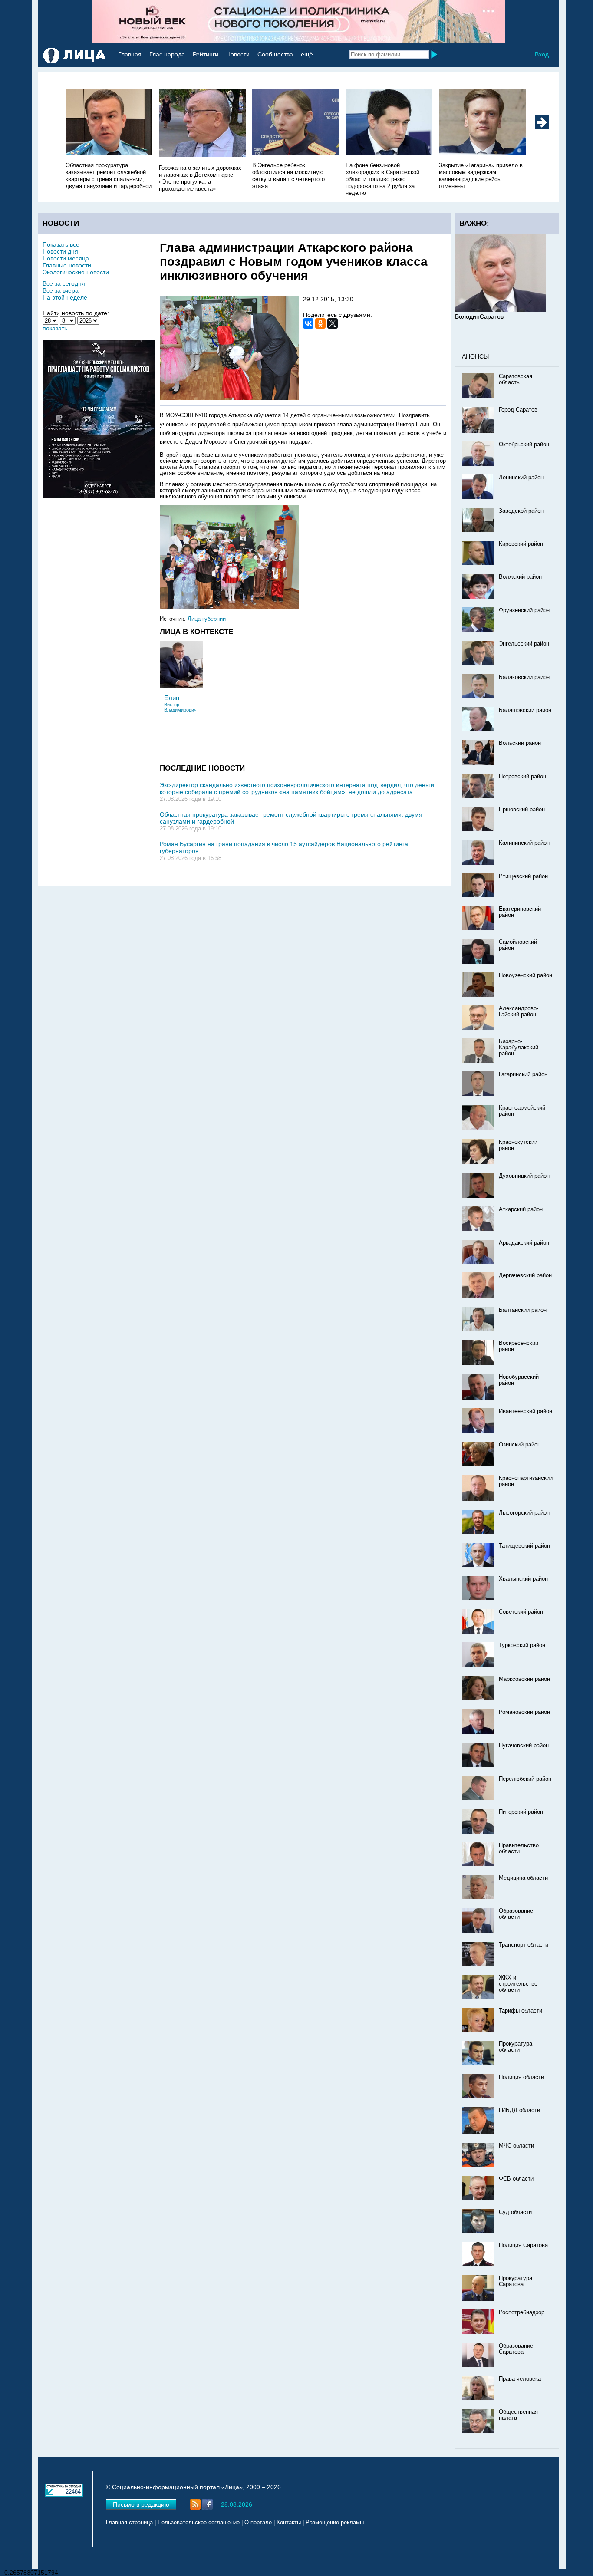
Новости (238, 54)
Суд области (515, 2212)
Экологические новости (76, 272)
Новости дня (60, 251)
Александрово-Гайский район (519, 1011)
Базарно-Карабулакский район (519, 1048)
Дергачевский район (525, 1275)
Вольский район (520, 743)
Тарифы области (521, 2011)
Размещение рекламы (335, 2523)
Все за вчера (61, 290)
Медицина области (523, 1878)
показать (55, 328)
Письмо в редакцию (141, 2504)
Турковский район (522, 1645)
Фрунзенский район (524, 610)
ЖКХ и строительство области (518, 1984)
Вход (542, 54)
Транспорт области (524, 1945)
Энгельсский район (524, 644)
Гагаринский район (523, 1074)
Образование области (516, 1914)
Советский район (521, 1612)
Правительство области (519, 1848)
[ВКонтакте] (308, 323)
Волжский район (520, 577)
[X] (333, 323)
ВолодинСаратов (479, 316)
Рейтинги (206, 54)
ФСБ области (516, 2179)
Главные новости (67, 265)
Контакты (289, 2523)
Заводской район (521, 511)
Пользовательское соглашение (199, 2523)
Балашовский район (525, 710)
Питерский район (521, 1812)
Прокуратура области (516, 2047)
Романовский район (524, 1712)
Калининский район (524, 843)
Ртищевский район (523, 876)
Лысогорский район (524, 1513)
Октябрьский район (524, 445)
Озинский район (520, 1445)
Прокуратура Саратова (516, 2281)
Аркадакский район (524, 1243)
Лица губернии (207, 619)
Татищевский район (524, 1546)
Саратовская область (516, 379)
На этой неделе (65, 297)
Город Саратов (518, 410)
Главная (130, 54)
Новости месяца (66, 258)
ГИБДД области (519, 2110)
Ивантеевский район (525, 1411)
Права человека (520, 2379)
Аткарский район (521, 1209)
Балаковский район (524, 677)
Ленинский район (521, 478)
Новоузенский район (525, 975)
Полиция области (521, 2077)
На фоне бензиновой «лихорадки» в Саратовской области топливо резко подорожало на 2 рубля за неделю (382, 179)
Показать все (61, 244)
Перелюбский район (525, 1779)
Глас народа (167, 54)
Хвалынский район (523, 1579)
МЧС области (516, 2146)
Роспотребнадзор (522, 2312)
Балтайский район (523, 1310)
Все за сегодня (64, 283)
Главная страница (129, 2523)
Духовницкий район (524, 1176)
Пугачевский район (524, 1746)
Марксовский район (524, 1679)
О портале (258, 2523)
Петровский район (522, 777)
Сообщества (275, 54)
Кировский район (521, 544)
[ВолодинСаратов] (501, 310)
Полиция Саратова (523, 2245)
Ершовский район (522, 810)
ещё (307, 54)
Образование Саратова (516, 2349)
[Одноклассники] (320, 323)
